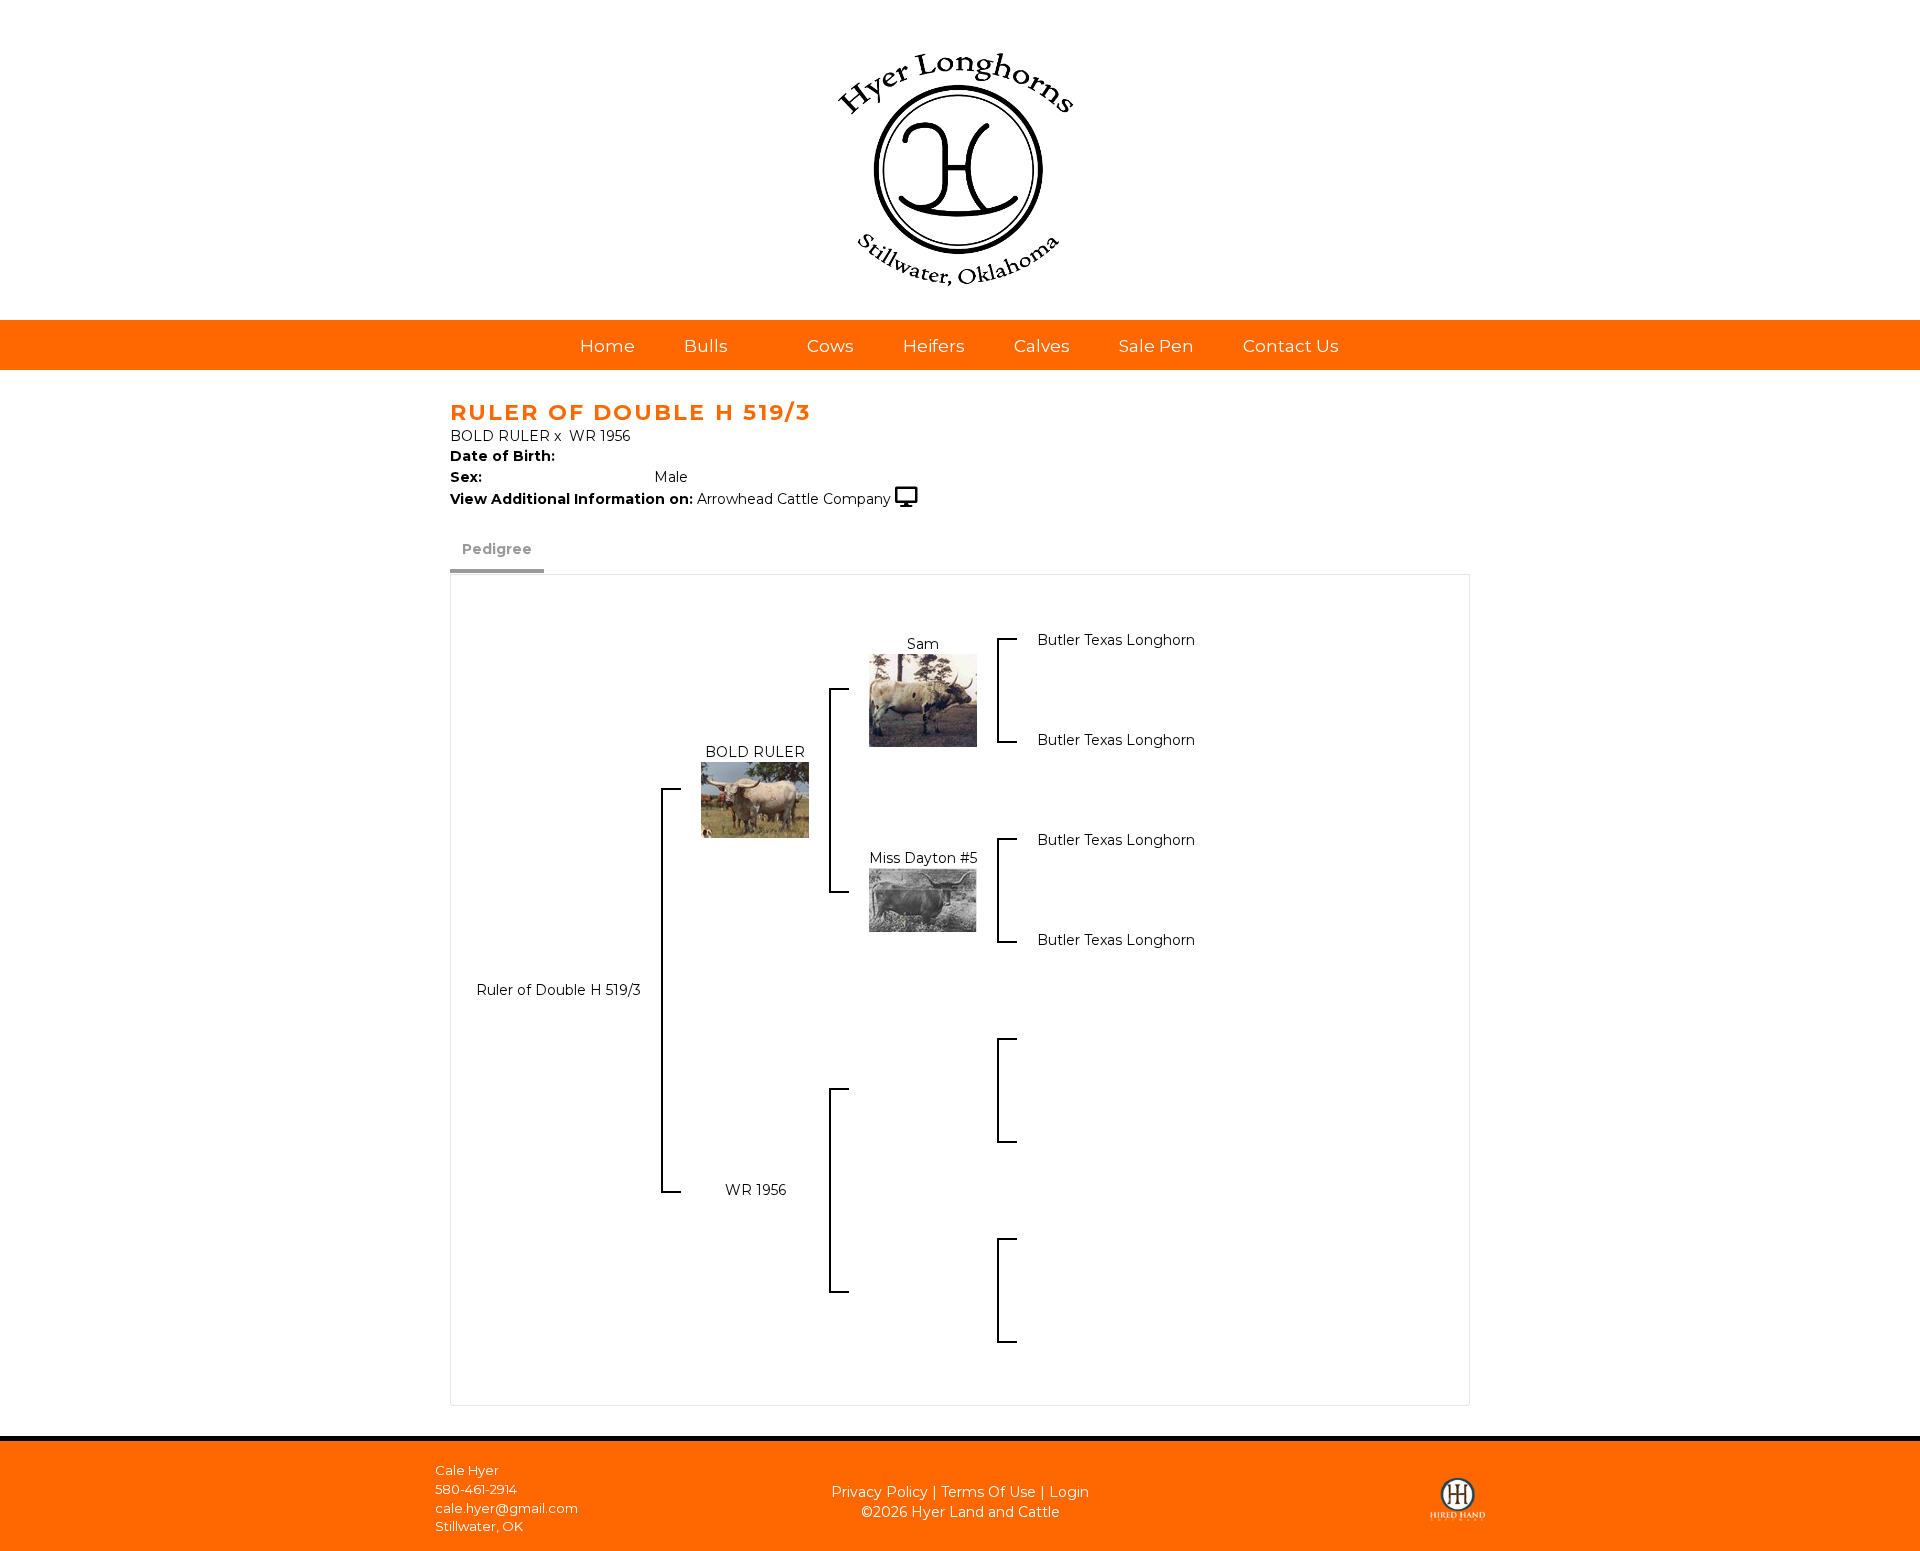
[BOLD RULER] (755, 799)
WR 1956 (599, 436)
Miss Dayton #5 (923, 858)
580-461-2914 (476, 1489)
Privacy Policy (879, 1492)
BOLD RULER (500, 436)
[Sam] (923, 699)
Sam (923, 644)
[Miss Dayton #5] (923, 899)
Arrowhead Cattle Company (794, 499)
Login (1069, 1492)
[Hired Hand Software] (1457, 1491)
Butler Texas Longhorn (1116, 640)
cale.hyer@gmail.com (506, 1508)
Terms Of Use (988, 1492)
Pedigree (497, 549)
